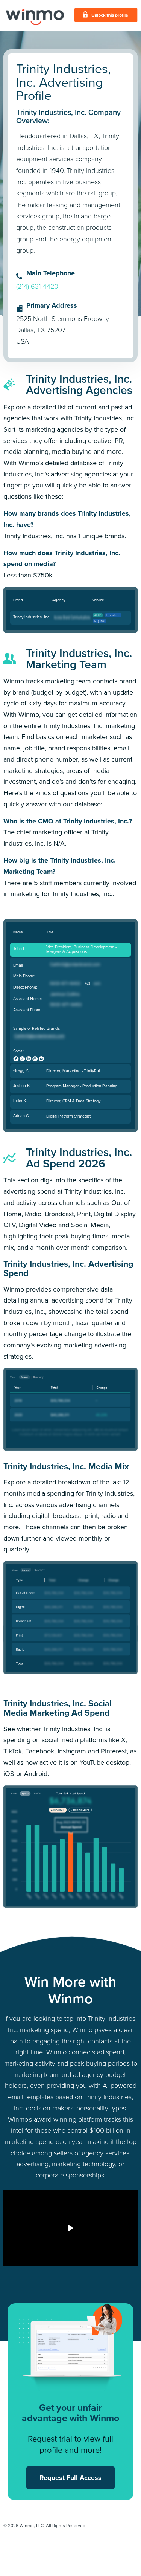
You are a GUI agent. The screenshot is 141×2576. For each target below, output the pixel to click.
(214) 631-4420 (37, 286)
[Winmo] (35, 15)
